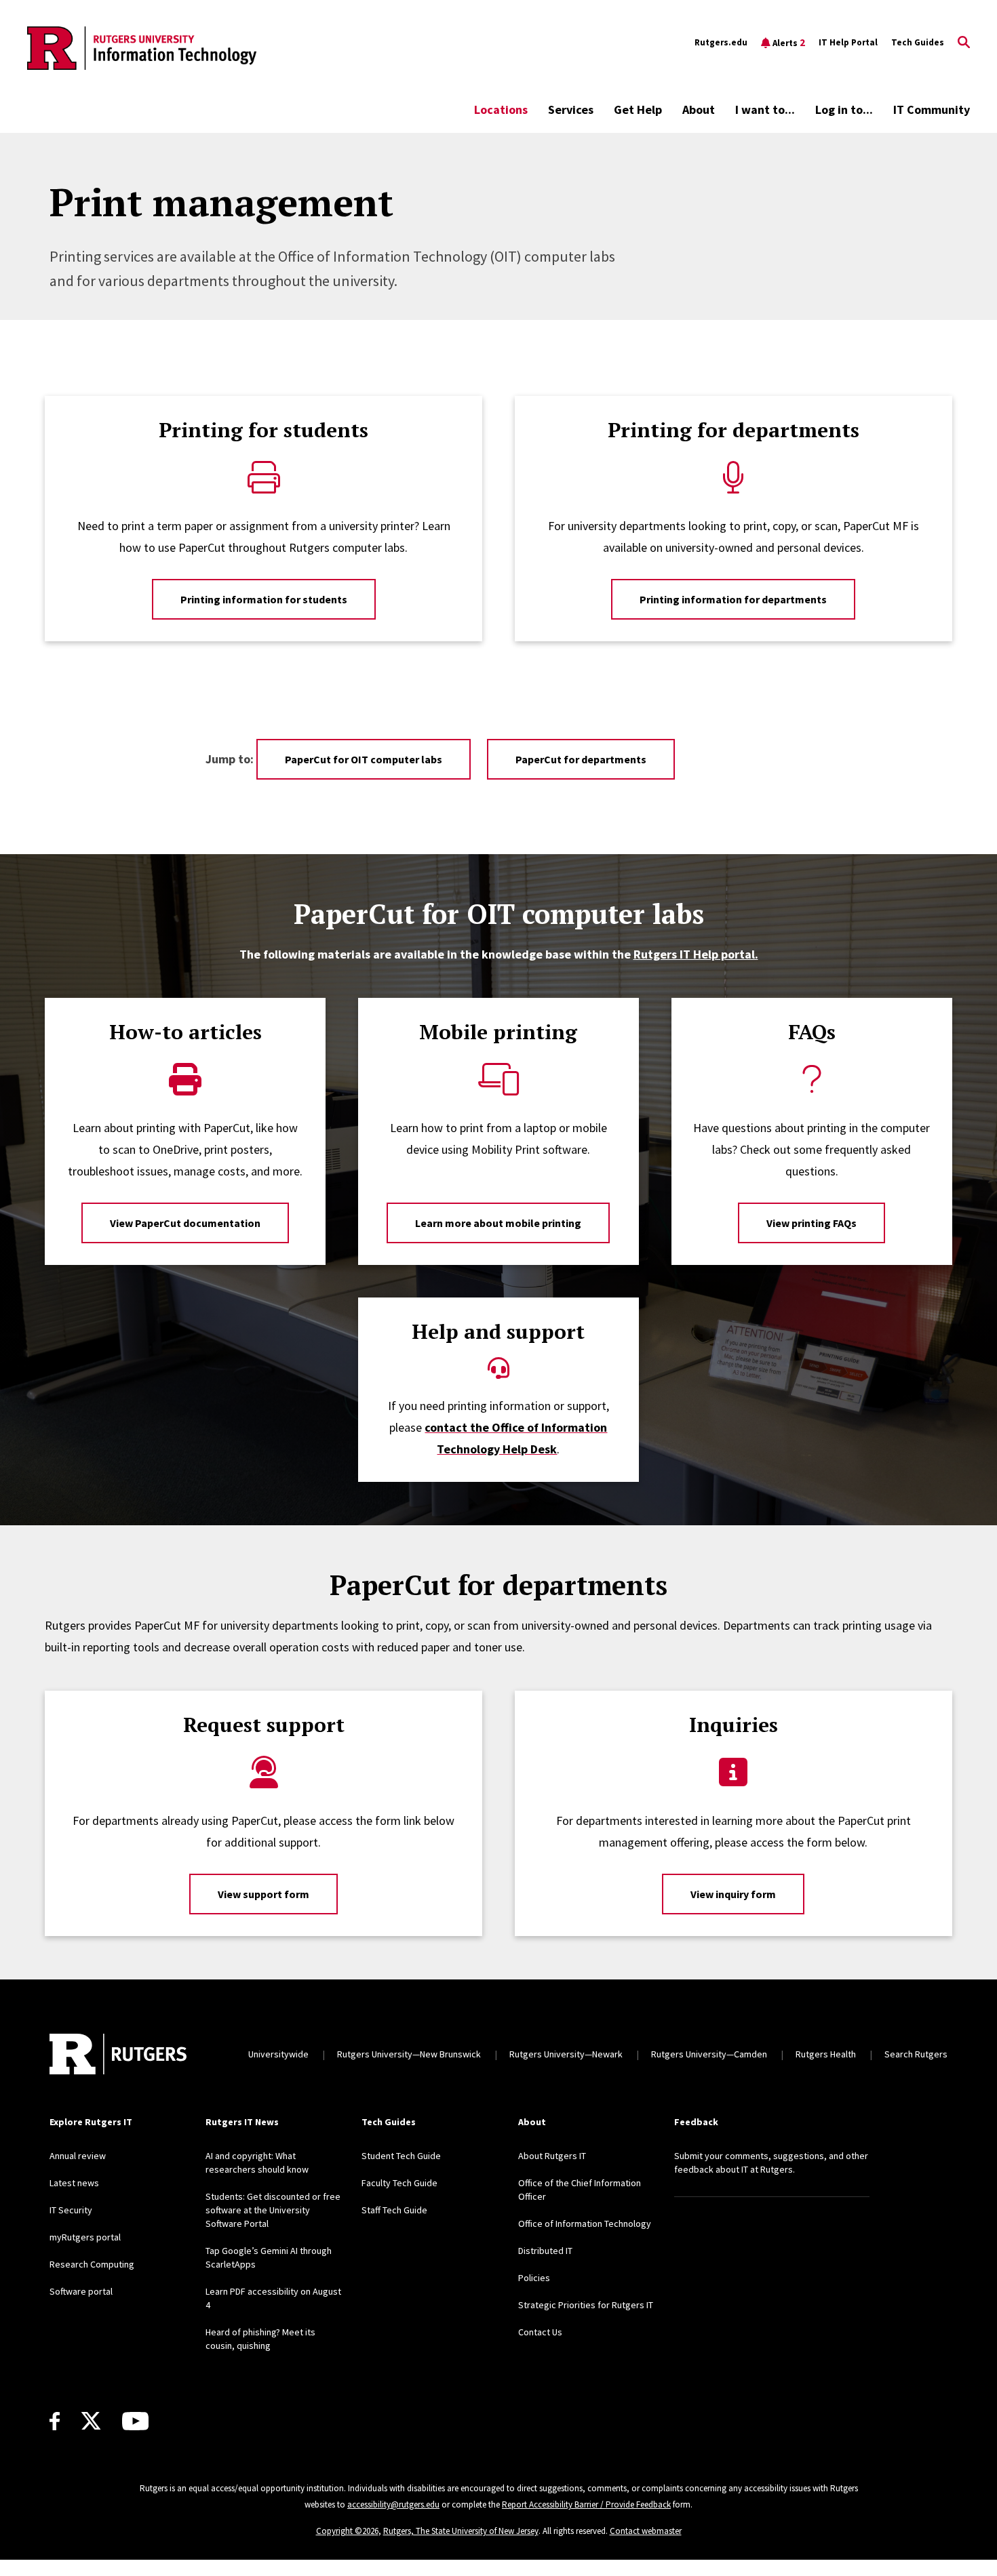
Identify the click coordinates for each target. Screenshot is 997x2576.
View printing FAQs (812, 1223)
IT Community (932, 109)
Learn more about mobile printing (498, 1223)
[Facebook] (55, 2421)
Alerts (789, 42)
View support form (263, 1894)
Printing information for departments (733, 599)
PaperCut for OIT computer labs (364, 759)
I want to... (765, 109)
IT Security (71, 2210)
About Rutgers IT (552, 2156)
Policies (534, 2278)
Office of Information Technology (585, 2223)
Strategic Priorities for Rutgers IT (586, 2305)
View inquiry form (733, 1894)
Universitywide (278, 2054)
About (699, 109)
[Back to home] (118, 2054)
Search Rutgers (916, 2054)
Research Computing (92, 2264)
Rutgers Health (826, 2054)
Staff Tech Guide (394, 2210)
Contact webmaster (646, 2531)
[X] (91, 2421)
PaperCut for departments (581, 759)
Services (571, 109)
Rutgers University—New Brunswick (409, 2054)
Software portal (81, 2291)
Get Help (638, 109)
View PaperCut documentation (185, 1223)
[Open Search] (964, 43)
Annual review (78, 2156)
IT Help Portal (848, 42)
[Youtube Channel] (135, 2421)
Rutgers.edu (721, 42)
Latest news (74, 2183)
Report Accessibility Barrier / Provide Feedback (586, 2504)
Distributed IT (545, 2251)
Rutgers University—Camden (709, 2054)
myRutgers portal (85, 2237)
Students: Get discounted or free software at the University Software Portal (273, 2210)
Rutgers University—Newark (566, 2054)
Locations (501, 109)
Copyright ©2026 (347, 2531)
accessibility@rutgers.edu (393, 2504)
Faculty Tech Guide (399, 2183)
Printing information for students (264, 599)
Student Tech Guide (401, 2156)
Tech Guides (918, 42)
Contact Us (540, 2332)
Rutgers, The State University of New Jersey (461, 2531)
